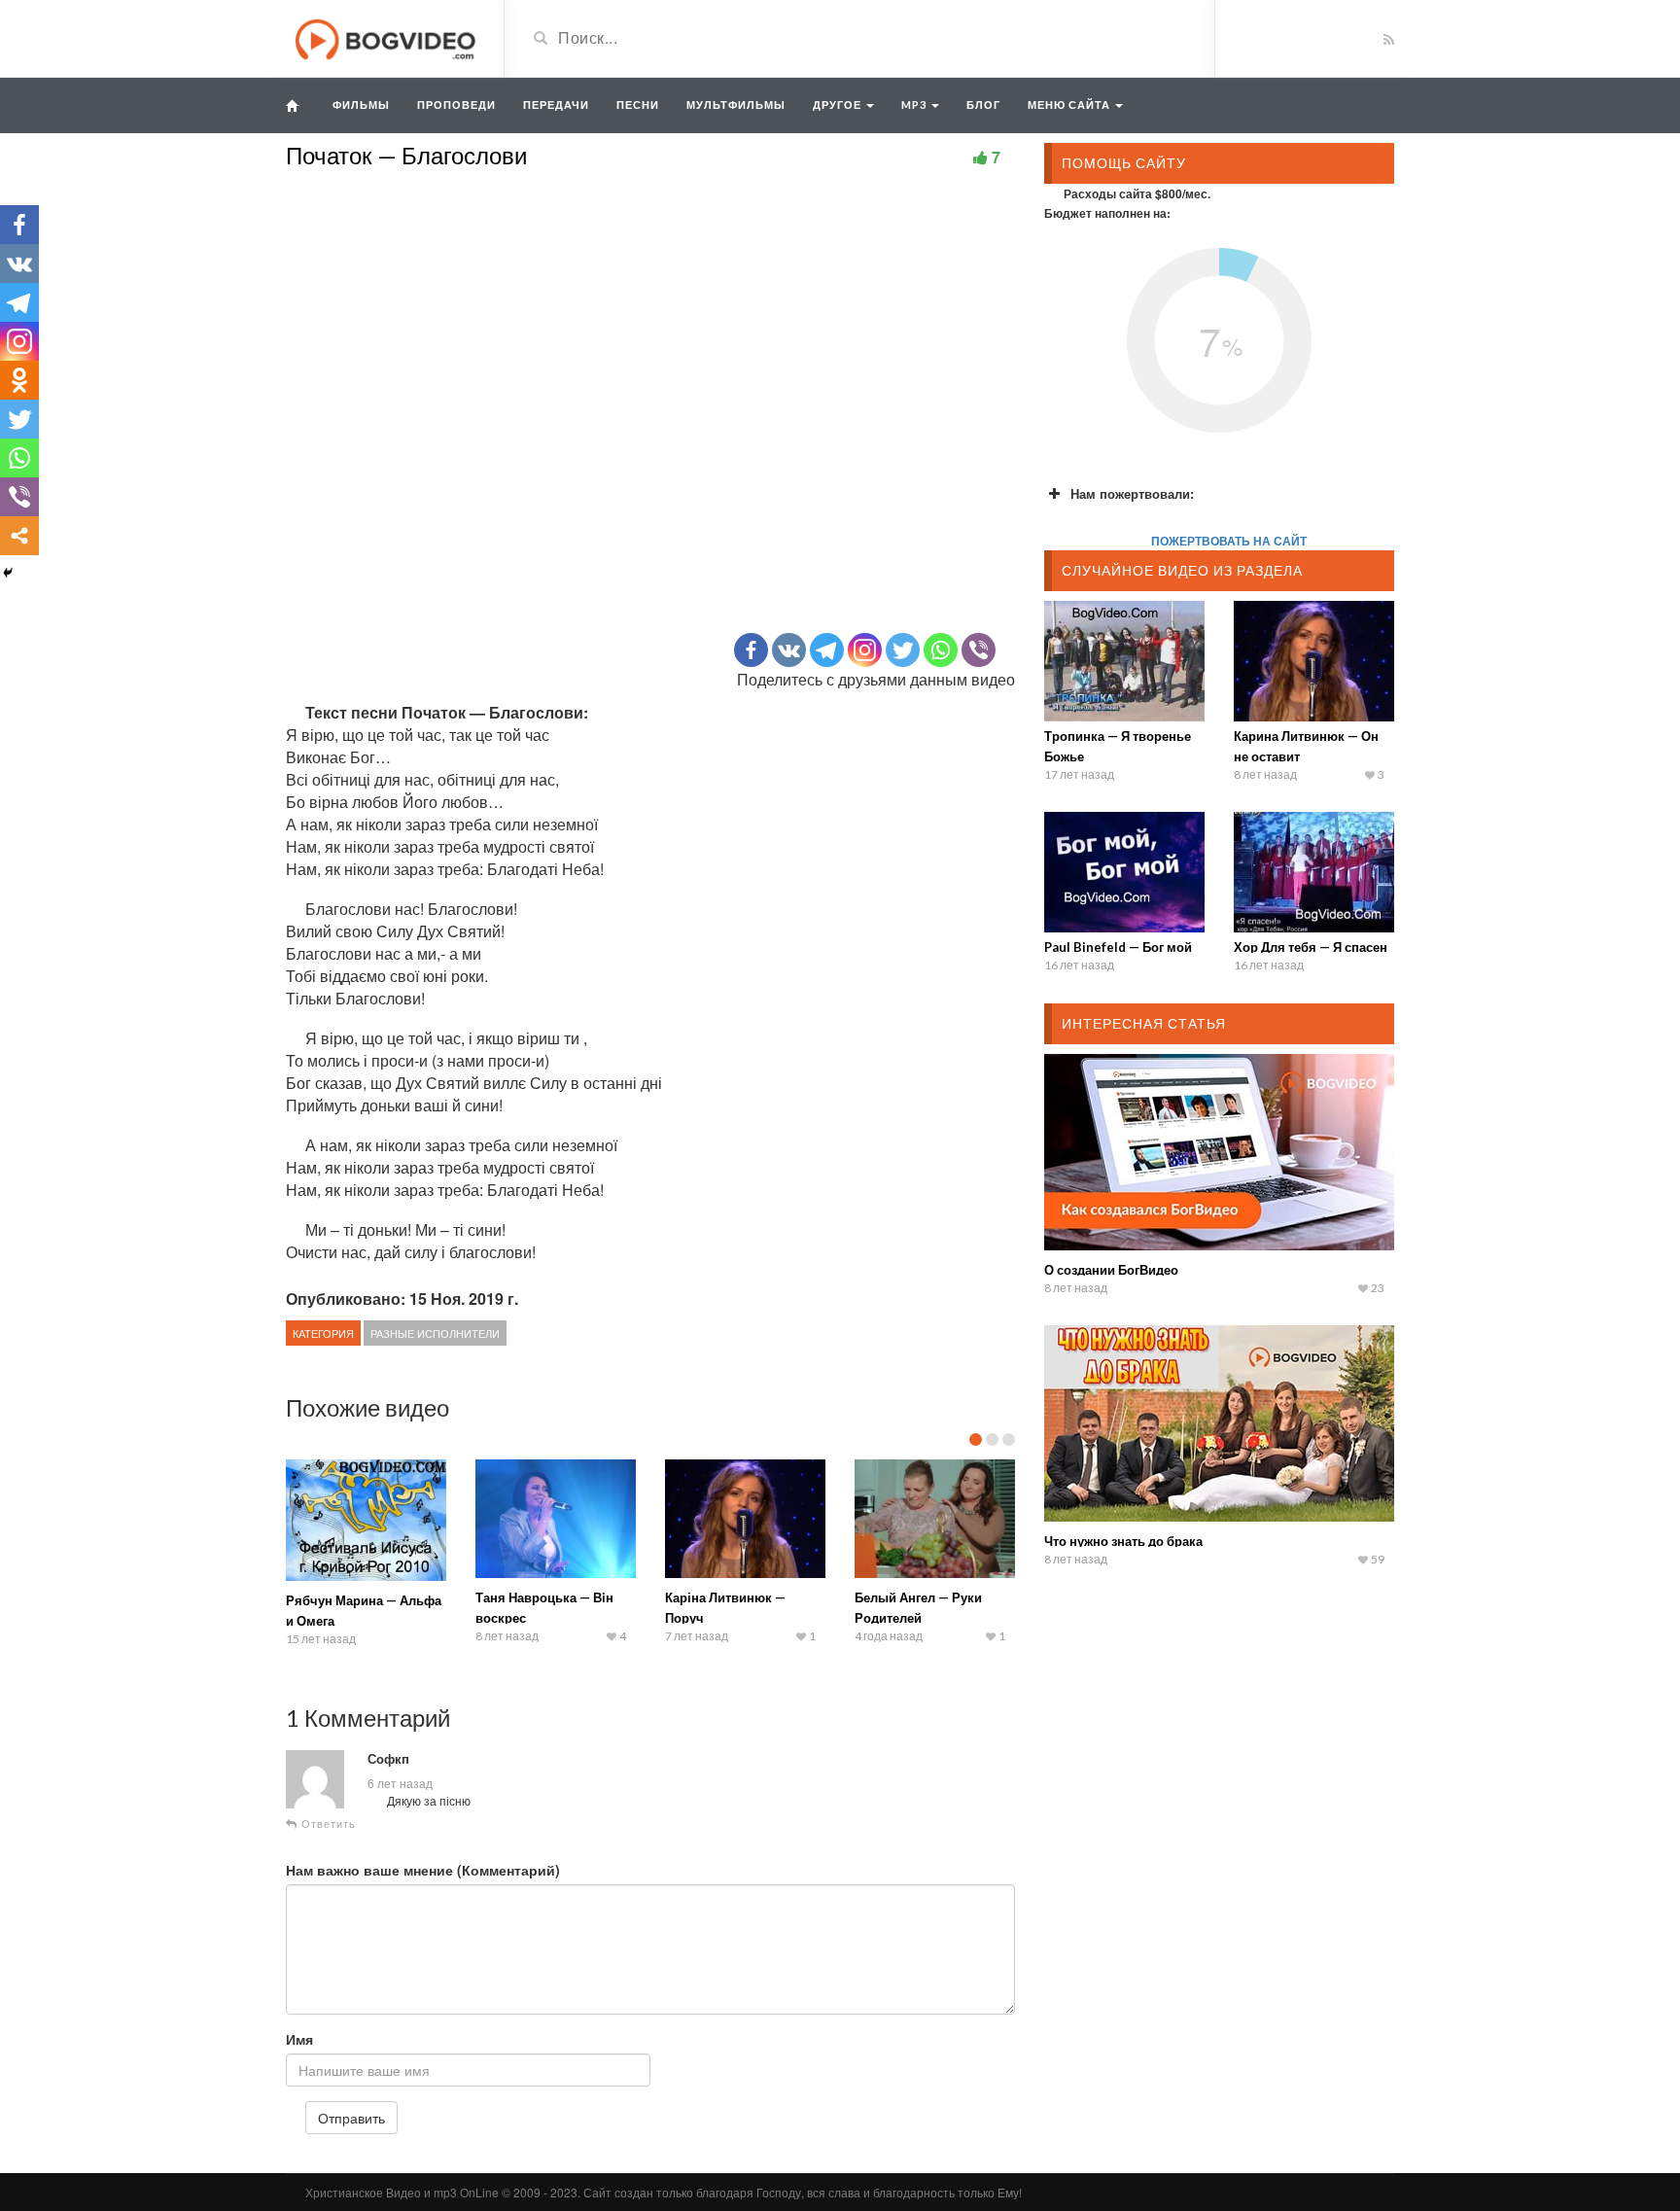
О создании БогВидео (1111, 1270)
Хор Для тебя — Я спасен (1311, 947)
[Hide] (8, 573)
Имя (299, 2039)
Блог (983, 105)
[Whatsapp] (941, 650)
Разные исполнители (435, 1333)
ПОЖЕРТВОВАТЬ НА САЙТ (1229, 541)
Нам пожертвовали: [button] (1132, 493)
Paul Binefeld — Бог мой (1118, 947)
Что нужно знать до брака (1123, 1541)
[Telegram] (827, 650)
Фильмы (361, 105)
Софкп (388, 1759)
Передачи (556, 105)
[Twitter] (903, 650)
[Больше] (19, 536)
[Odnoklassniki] (19, 380)
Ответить (327, 1824)
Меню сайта (1070, 105)
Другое (839, 105)
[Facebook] (751, 650)
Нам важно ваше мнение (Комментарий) (423, 1870)
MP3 (915, 105)
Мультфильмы (736, 105)
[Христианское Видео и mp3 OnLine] (387, 37)
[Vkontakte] (789, 650)
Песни (638, 105)
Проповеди (456, 105)
